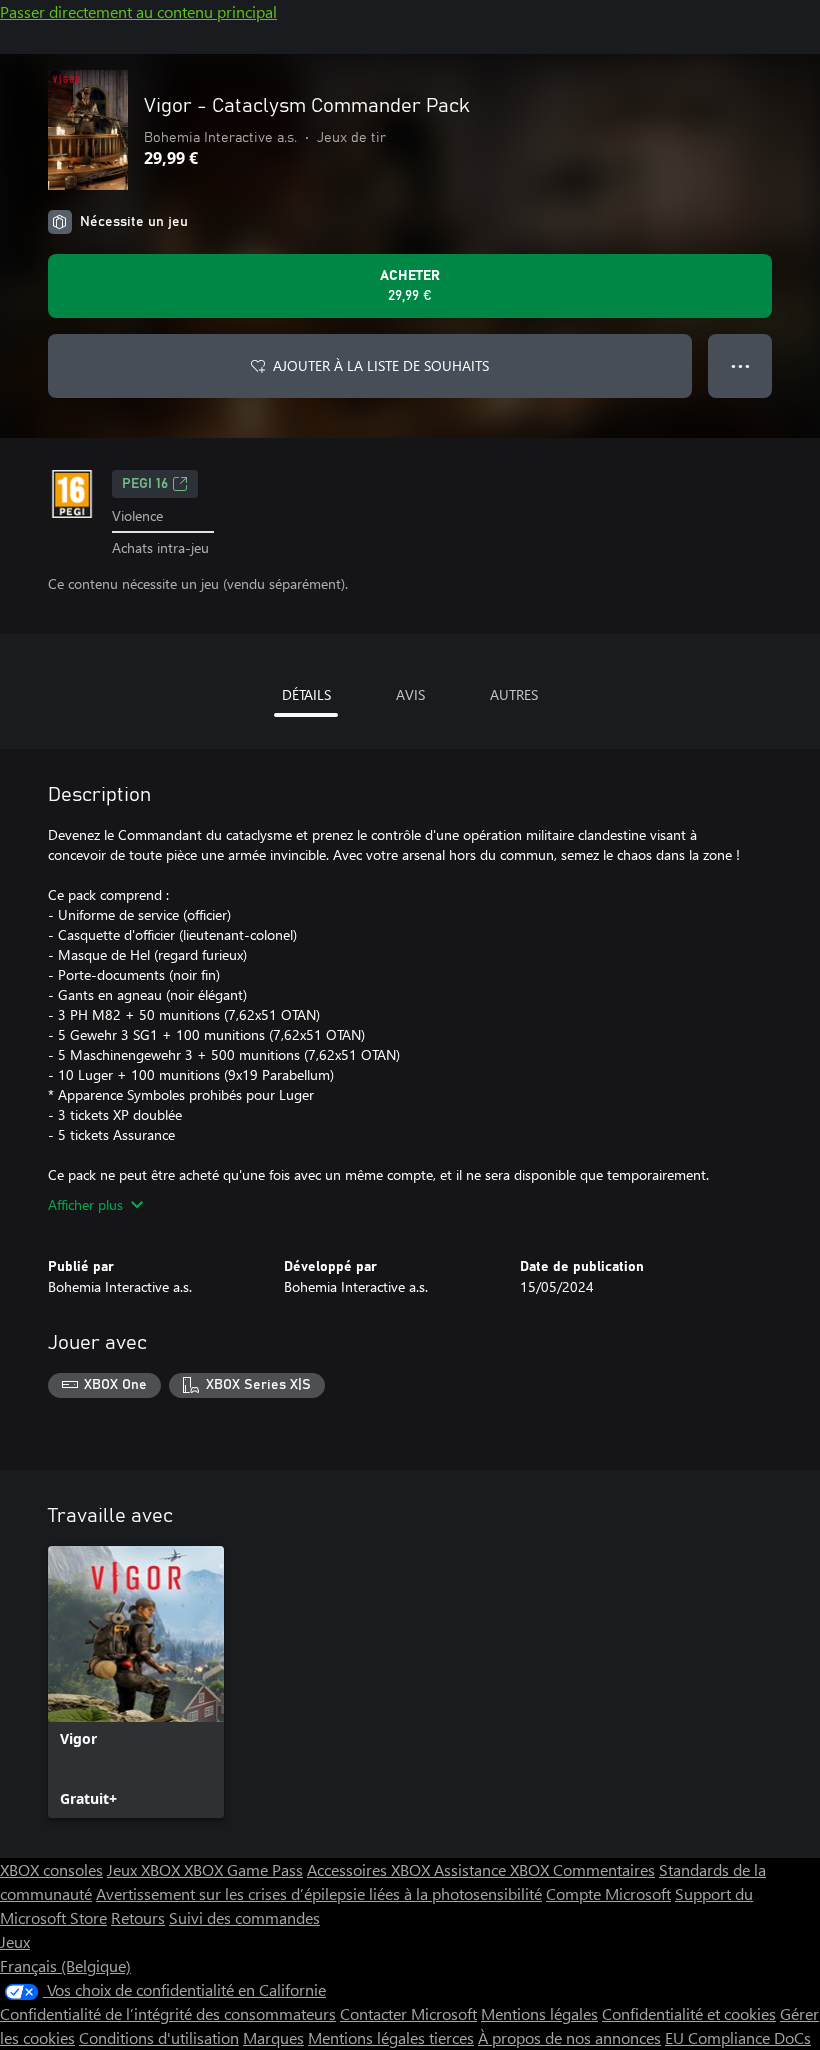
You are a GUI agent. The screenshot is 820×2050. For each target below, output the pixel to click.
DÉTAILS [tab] (306, 694)
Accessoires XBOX (370, 1869)
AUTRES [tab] (514, 694)
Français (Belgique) (65, 1965)
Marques (273, 2037)
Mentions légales (539, 2013)
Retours (138, 1917)
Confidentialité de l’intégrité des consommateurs (168, 2013)
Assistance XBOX (493, 1869)
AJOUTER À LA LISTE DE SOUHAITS (381, 365)
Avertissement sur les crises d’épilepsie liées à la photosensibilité (319, 1893)
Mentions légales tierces (391, 2037)
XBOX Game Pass (243, 1869)
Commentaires (604, 1869)
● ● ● (740, 365)
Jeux (15, 1941)
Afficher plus (85, 1204)
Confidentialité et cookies (689, 2013)
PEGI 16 (145, 484)
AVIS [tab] (410, 694)
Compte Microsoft (608, 1893)
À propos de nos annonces (569, 2037)
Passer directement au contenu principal (138, 11)
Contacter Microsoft (408, 2013)
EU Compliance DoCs (738, 2037)
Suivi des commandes (244, 1917)
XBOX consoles (51, 1869)
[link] (136, 1682)
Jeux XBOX (145, 1869)
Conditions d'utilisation (159, 2037)
